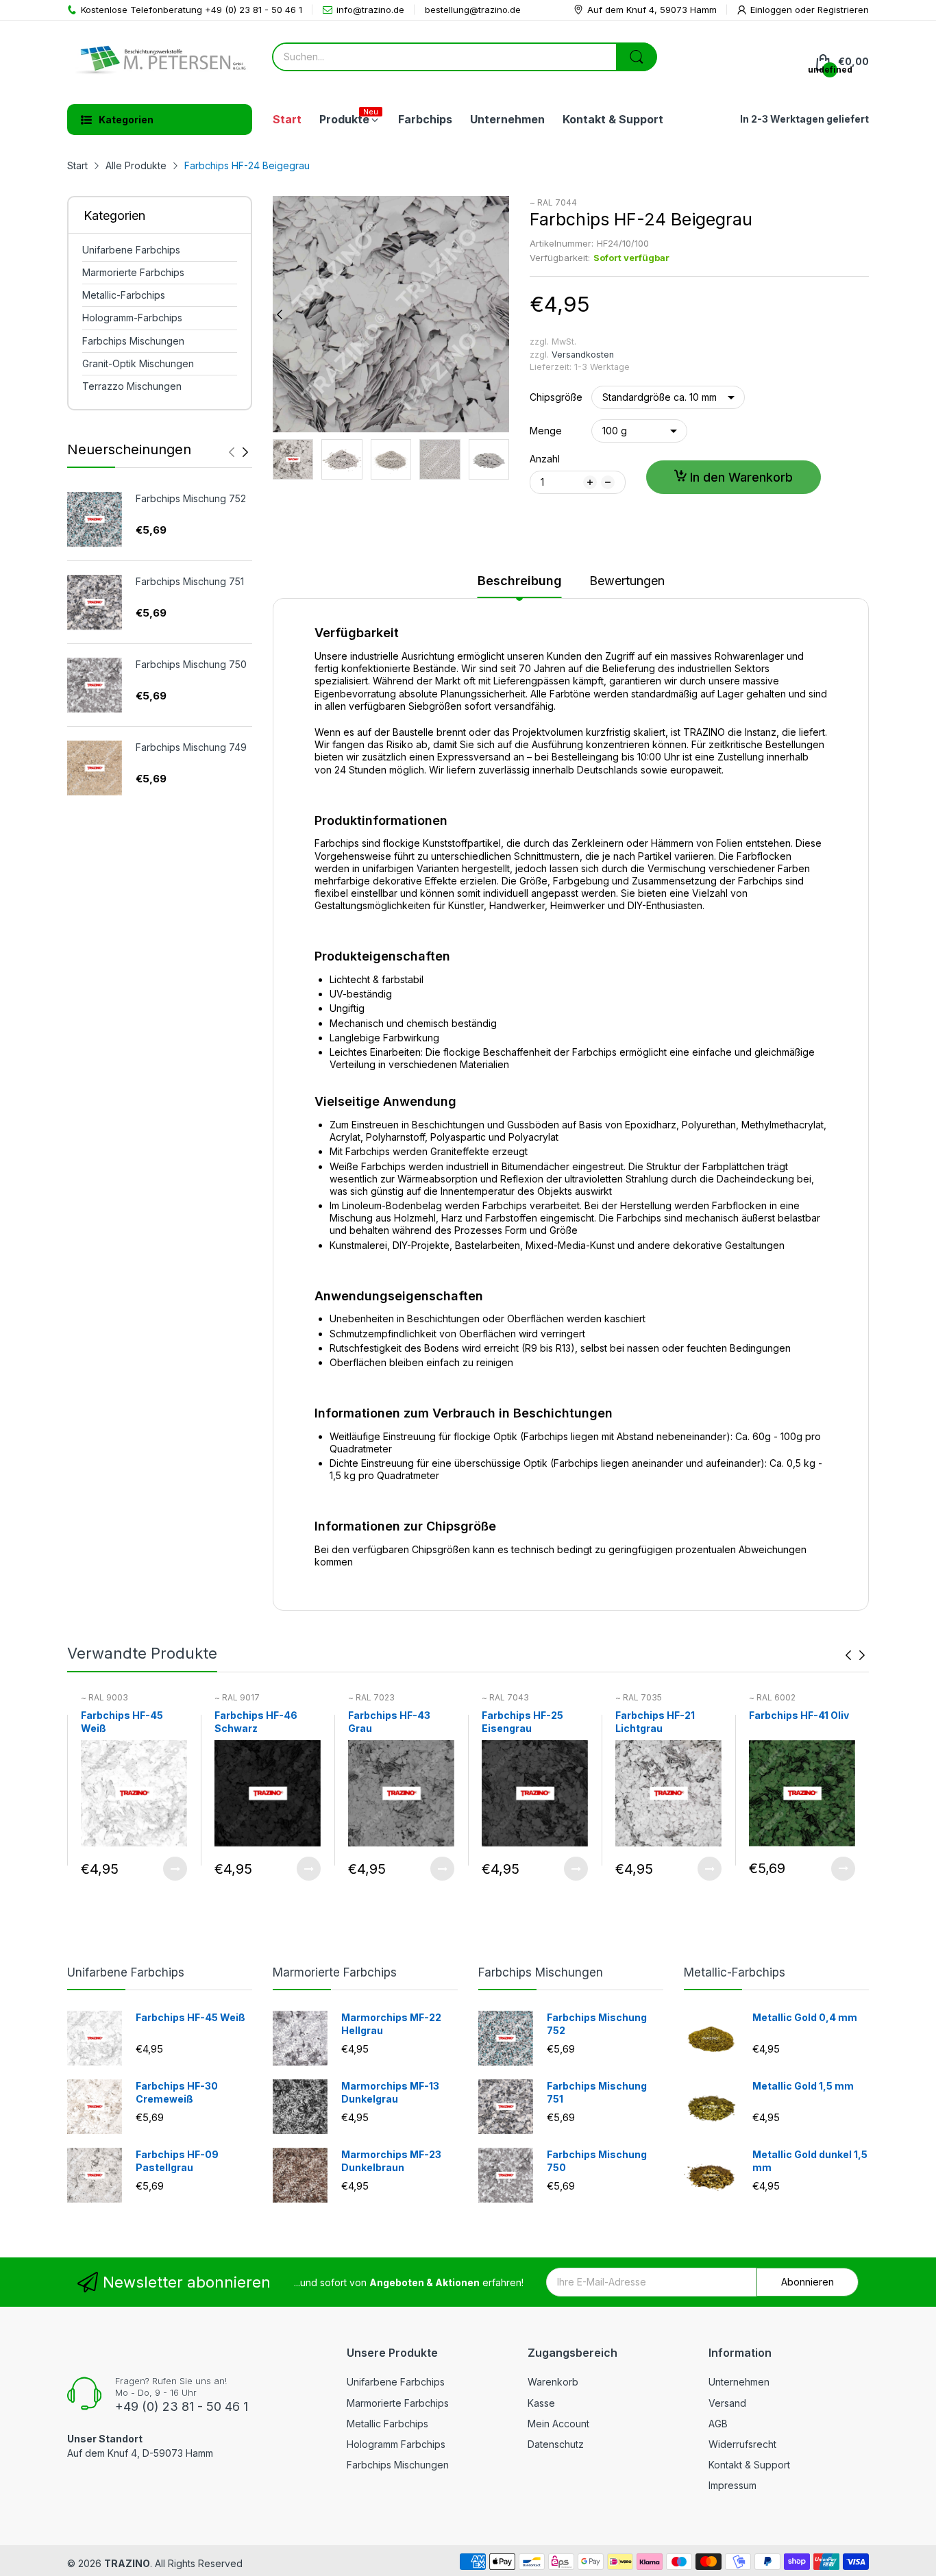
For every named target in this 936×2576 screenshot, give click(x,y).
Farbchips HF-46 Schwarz (256, 1722)
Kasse (541, 2403)
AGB (718, 2424)
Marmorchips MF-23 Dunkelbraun (391, 2161)
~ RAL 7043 (505, 1697)
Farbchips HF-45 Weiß (122, 1722)
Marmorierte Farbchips (335, 1972)
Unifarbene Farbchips (126, 1972)
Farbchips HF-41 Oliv (799, 1715)
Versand (727, 2403)
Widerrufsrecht (742, 2444)
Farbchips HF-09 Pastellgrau (177, 2161)
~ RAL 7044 (553, 202)
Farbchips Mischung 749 (191, 747)
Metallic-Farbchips (735, 1972)
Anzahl (545, 459)
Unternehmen (739, 2382)
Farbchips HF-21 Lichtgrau (655, 1722)
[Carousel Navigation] (238, 452)
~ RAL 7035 (639, 1697)
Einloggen (773, 10)
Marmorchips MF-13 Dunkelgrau (390, 2093)
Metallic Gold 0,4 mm (805, 2017)
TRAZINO (127, 2563)
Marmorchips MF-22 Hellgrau (391, 2024)
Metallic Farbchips (387, 2424)
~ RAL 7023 (371, 1697)
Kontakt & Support (749, 2465)
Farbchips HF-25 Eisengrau (522, 1722)
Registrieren (843, 10)
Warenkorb (553, 2382)
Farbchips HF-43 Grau (389, 1722)
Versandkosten (583, 355)
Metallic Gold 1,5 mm (803, 2086)
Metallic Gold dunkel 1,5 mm (810, 2161)
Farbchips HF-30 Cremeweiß (177, 2093)
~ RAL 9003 (104, 1697)
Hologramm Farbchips (396, 2444)
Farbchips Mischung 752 (191, 498)
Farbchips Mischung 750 (191, 664)
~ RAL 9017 (237, 1697)
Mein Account (558, 2424)
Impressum (732, 2485)
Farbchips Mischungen (541, 1972)
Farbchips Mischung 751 (190, 581)
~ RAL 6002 (772, 1697)
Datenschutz (556, 2444)
